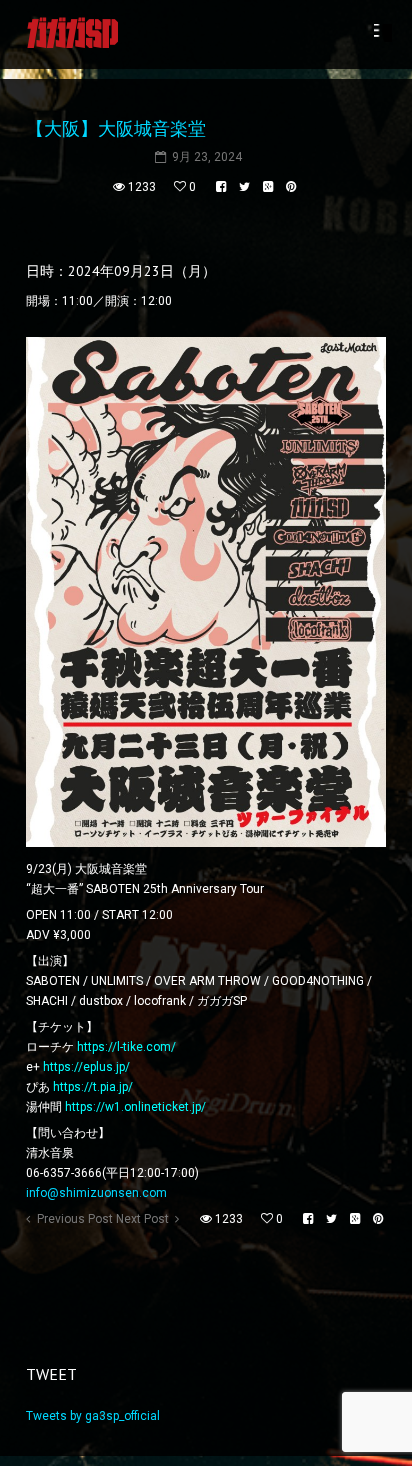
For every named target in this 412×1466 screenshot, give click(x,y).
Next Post (142, 1219)
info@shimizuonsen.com (96, 1193)
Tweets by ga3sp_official (93, 1416)
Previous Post (75, 1219)
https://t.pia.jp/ (93, 1087)
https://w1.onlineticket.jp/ (135, 1107)
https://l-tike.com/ (126, 1047)
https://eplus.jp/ (86, 1067)
